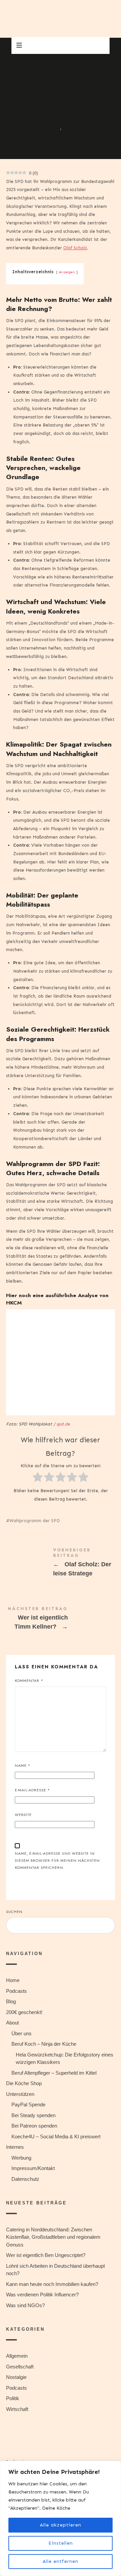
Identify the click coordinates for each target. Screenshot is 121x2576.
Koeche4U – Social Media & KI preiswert (56, 2136)
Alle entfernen (61, 2561)
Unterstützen (20, 2094)
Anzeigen (67, 272)
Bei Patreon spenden (34, 2126)
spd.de (63, 1424)
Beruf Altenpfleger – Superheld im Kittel (54, 2072)
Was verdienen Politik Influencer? (42, 2295)
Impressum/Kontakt (33, 2168)
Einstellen (61, 2543)
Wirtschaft (17, 2409)
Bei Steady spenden (33, 2115)
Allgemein (17, 2356)
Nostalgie (16, 2377)
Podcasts (16, 1991)
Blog (11, 2001)
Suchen (14, 1912)
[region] (61, 2518)
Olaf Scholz (75, 248)
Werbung (21, 2157)
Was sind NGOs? (25, 2305)
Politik (40, 115)
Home (13, 1980)
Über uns (22, 2033)
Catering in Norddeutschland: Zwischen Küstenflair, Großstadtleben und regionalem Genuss (53, 2237)
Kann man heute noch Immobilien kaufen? (52, 2284)
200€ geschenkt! (24, 2012)
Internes (15, 2147)
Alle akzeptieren (61, 2525)
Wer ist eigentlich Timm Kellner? (61, 1620)
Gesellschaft (20, 2366)
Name (23, 1765)
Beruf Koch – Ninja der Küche (44, 2044)
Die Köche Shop (24, 2083)
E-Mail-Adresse (32, 1790)
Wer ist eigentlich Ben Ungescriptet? (46, 2255)
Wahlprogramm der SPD (35, 1521)
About (12, 2023)
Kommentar (29, 1680)
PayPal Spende (28, 2104)
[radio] (38, 1479)
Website (23, 1815)
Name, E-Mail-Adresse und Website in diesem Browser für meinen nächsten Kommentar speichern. (57, 1860)
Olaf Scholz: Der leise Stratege (61, 1564)
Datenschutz (25, 2179)
